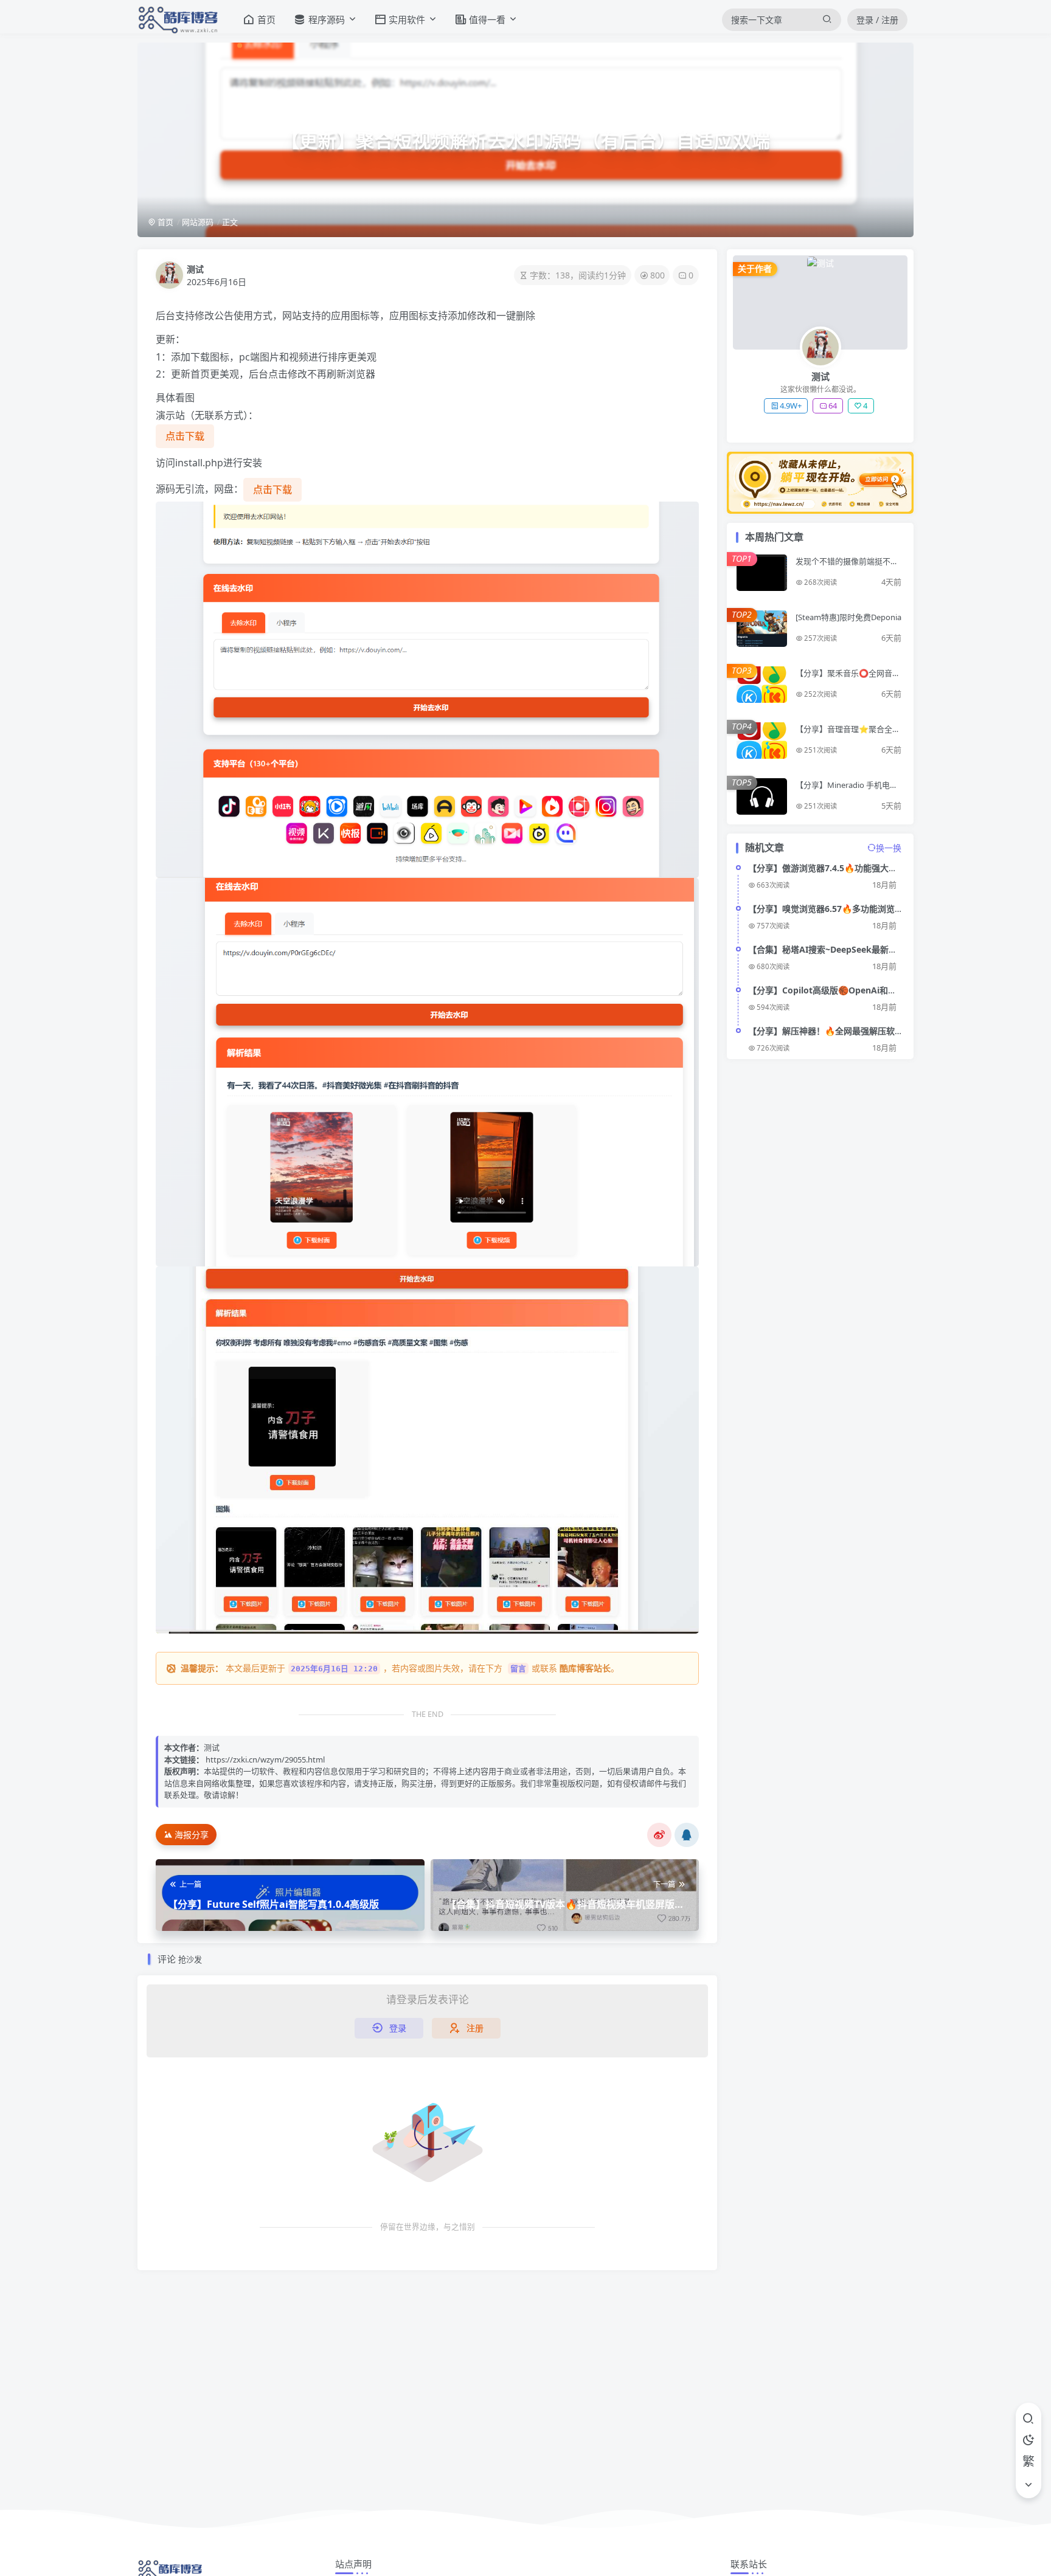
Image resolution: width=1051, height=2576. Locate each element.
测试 (195, 269)
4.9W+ (791, 406)
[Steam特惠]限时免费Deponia (848, 617)
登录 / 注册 (877, 20)
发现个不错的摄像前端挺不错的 (847, 566)
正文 (230, 222)
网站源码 (198, 222)
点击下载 (185, 436)
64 (833, 406)
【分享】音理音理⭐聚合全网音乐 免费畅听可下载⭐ (848, 734)
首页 (165, 222)
